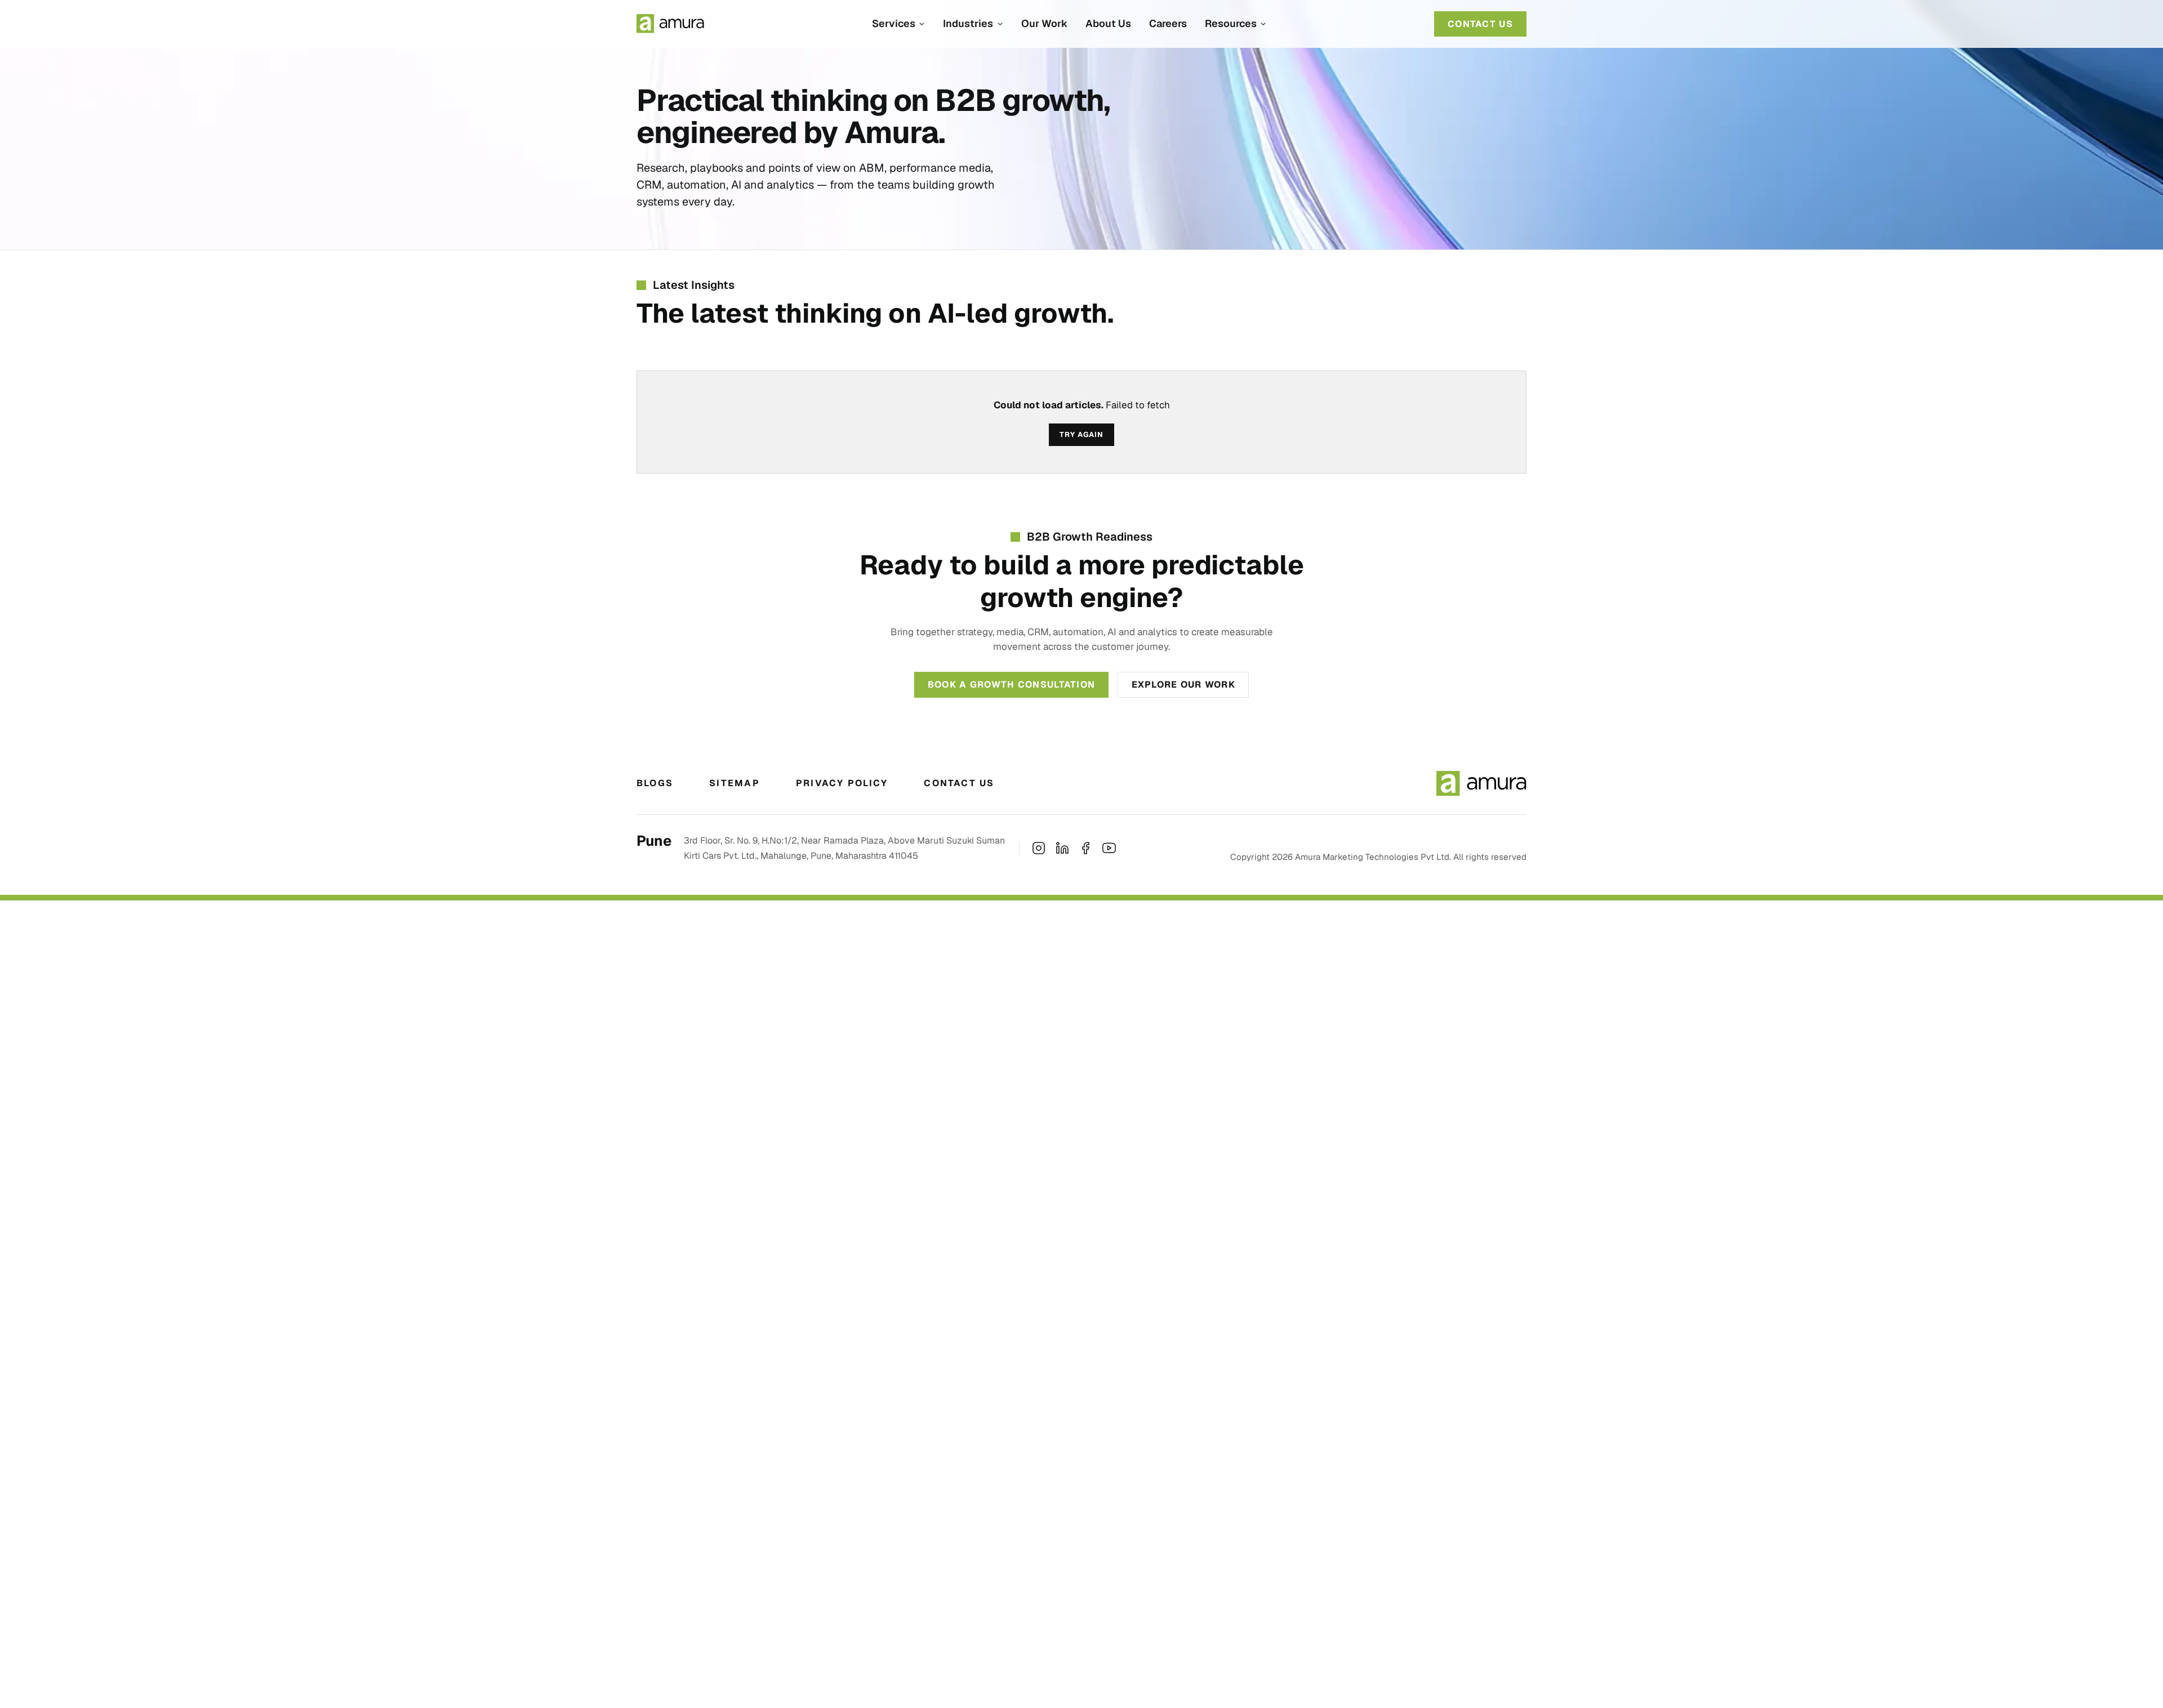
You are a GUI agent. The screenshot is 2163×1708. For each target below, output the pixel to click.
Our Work (1044, 23)
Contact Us (959, 783)
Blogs (655, 783)
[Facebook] (1085, 848)
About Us (1108, 23)
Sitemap (735, 783)
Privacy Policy (842, 783)
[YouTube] (1109, 848)
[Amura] (670, 24)
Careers (1168, 23)
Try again (1081, 434)
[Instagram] (1039, 848)
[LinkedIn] (1062, 848)
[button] (898, 24)
